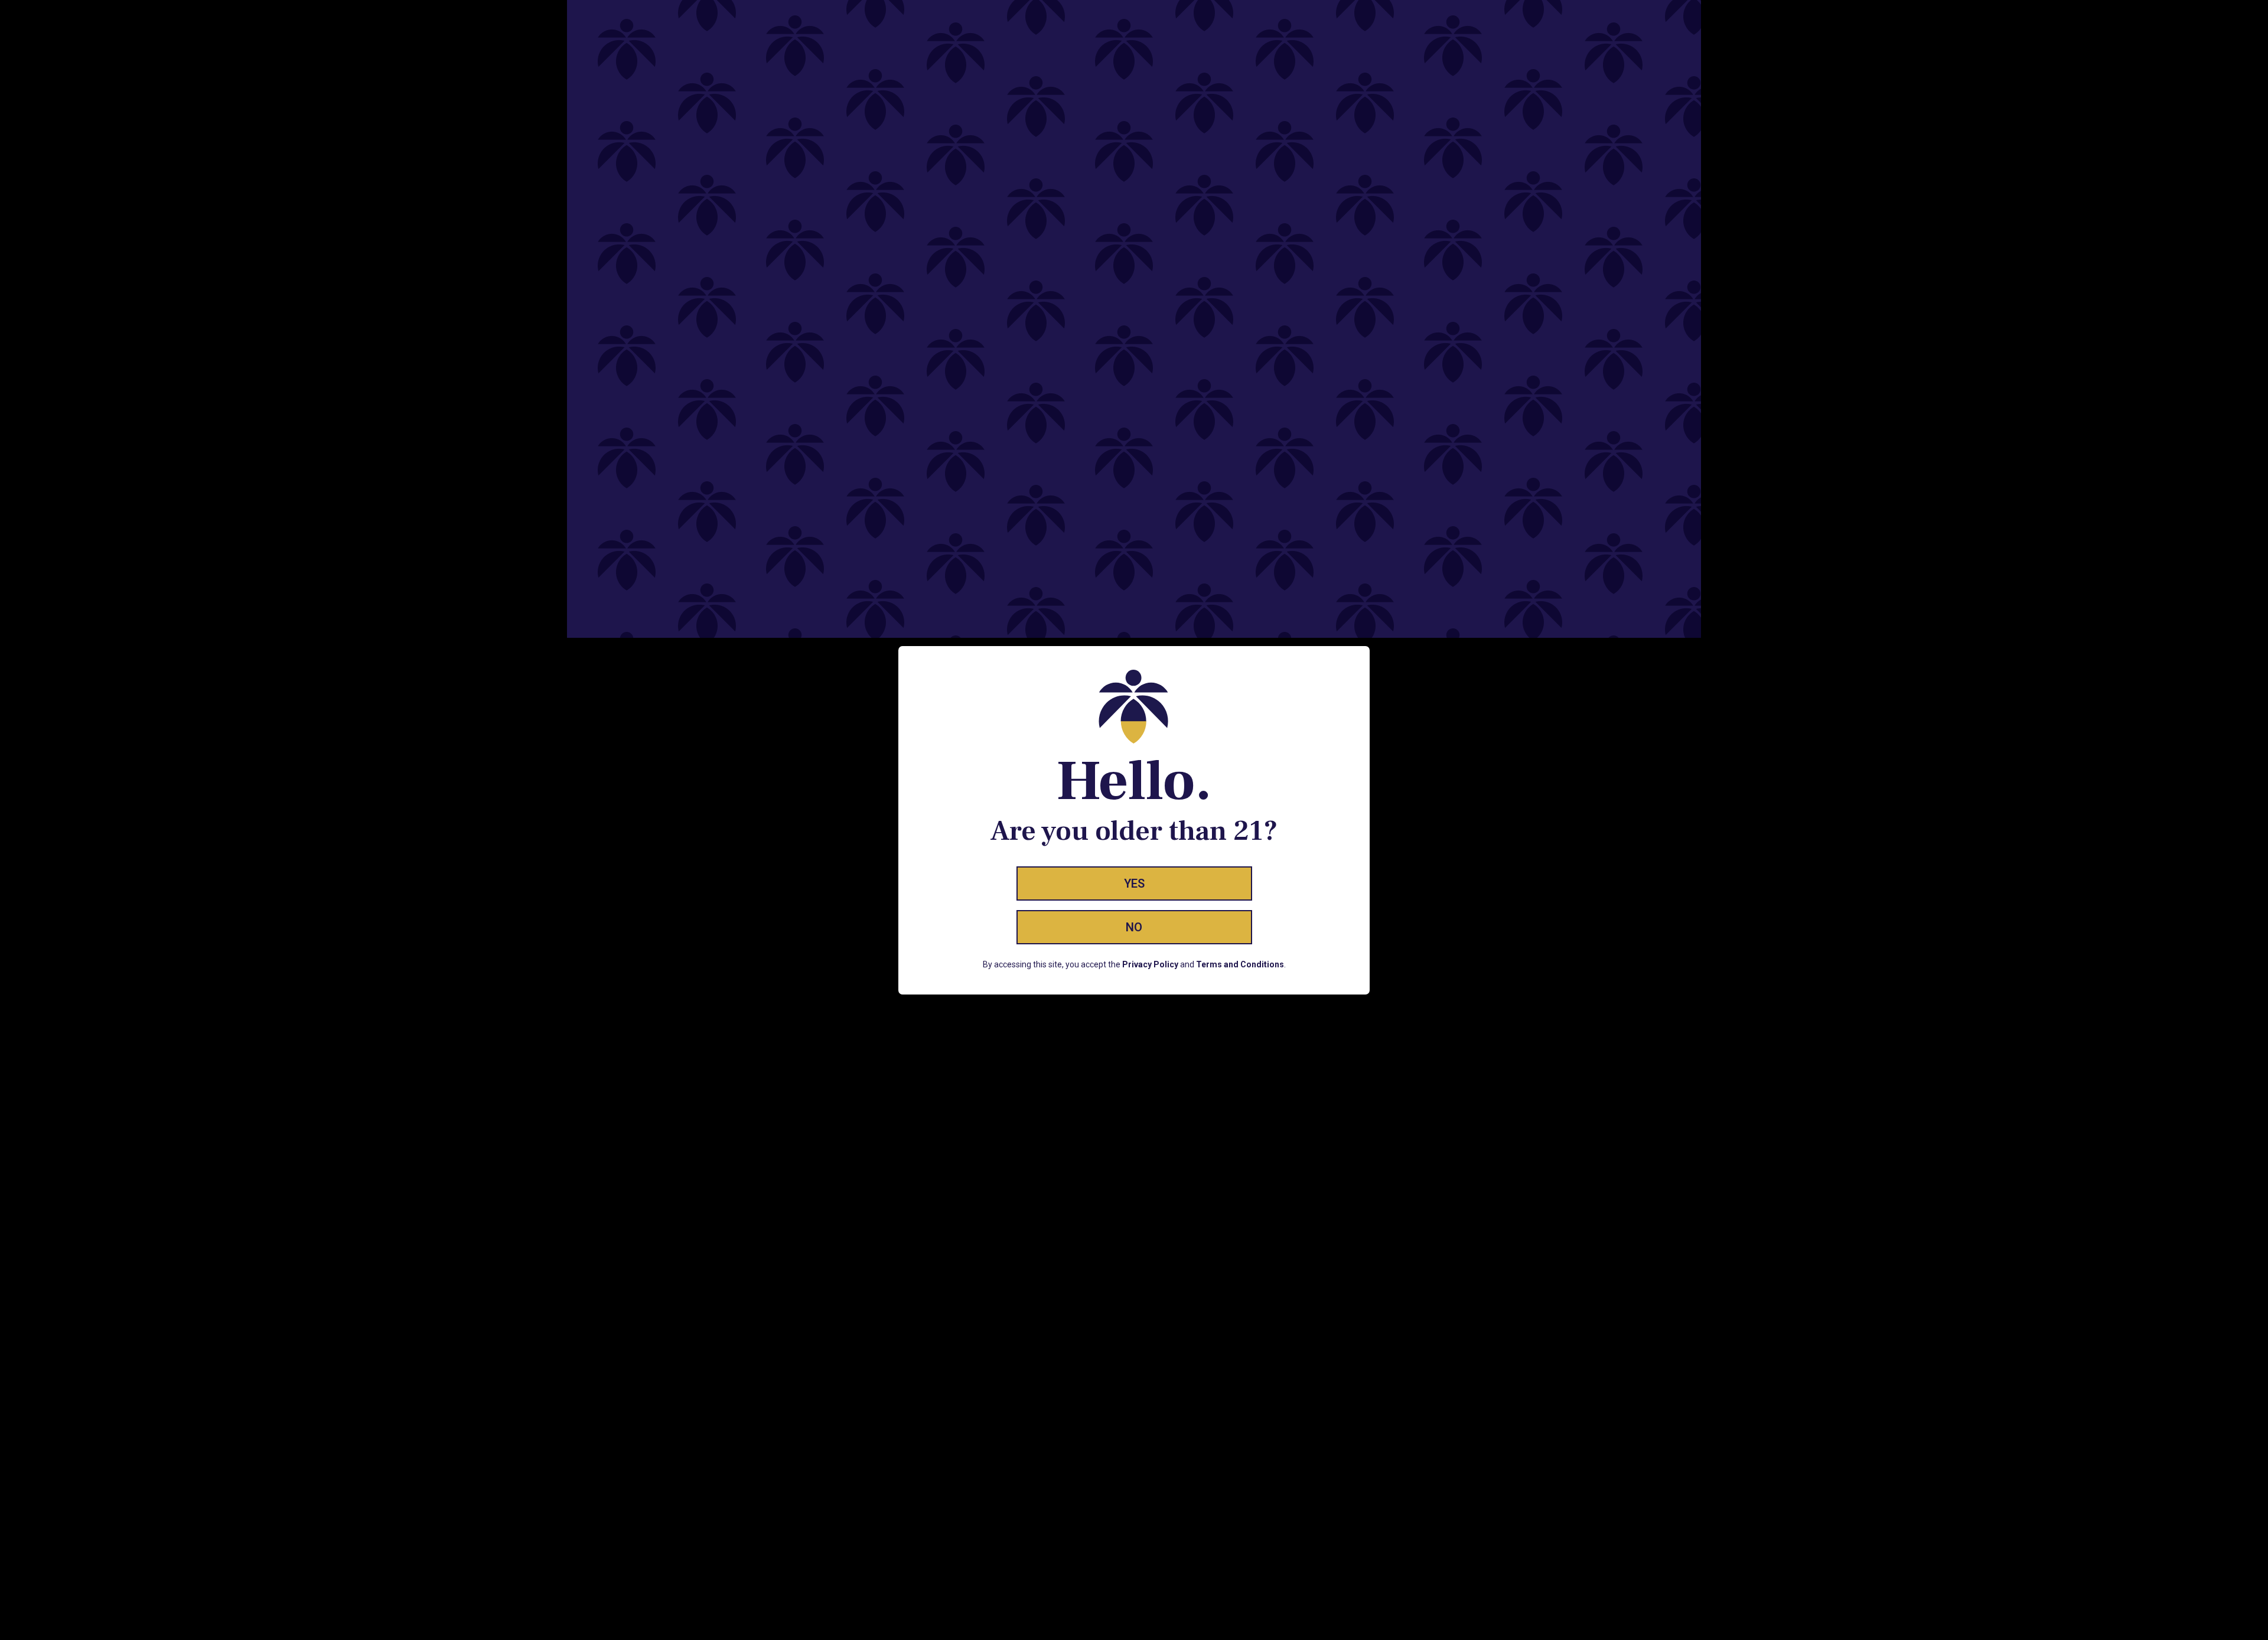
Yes (1134, 883)
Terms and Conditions (1240, 964)
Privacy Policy (1150, 964)
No (1134, 927)
